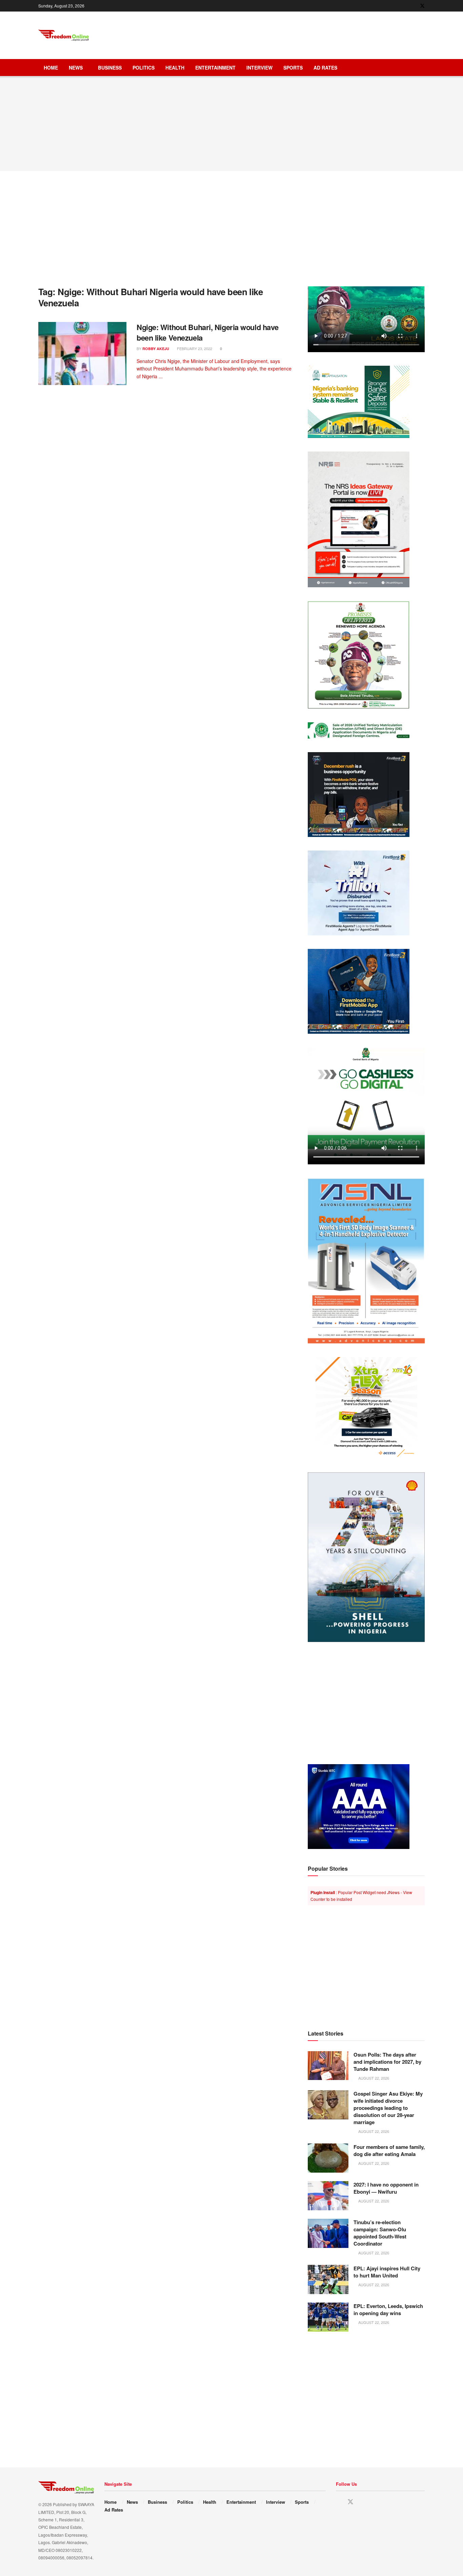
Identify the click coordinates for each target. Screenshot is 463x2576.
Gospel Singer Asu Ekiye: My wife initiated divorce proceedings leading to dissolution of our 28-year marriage (388, 2108)
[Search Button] (422, 68)
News (76, 68)
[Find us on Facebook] (413, 6)
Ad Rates (325, 68)
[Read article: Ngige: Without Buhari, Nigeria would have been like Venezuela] (82, 354)
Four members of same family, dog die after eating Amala (389, 2150)
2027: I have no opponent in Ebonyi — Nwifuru (386, 2188)
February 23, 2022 (194, 348)
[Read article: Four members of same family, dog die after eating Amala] (328, 2158)
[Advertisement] (301, 34)
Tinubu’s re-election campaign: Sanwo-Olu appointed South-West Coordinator (380, 2233)
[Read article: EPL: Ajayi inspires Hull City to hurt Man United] (328, 2279)
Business (110, 68)
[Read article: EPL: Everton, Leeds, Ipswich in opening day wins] (328, 2317)
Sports (293, 68)
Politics (144, 68)
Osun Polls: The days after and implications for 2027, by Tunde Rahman (387, 2062)
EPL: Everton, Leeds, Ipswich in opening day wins (388, 2310)
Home (51, 68)
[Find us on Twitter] (422, 6)
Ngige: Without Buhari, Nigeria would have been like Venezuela (208, 332)
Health (175, 68)
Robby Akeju (156, 349)
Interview (259, 68)
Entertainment (215, 68)
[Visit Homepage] (64, 35)
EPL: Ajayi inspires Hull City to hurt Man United (387, 2272)
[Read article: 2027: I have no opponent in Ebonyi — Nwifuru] (328, 2196)
